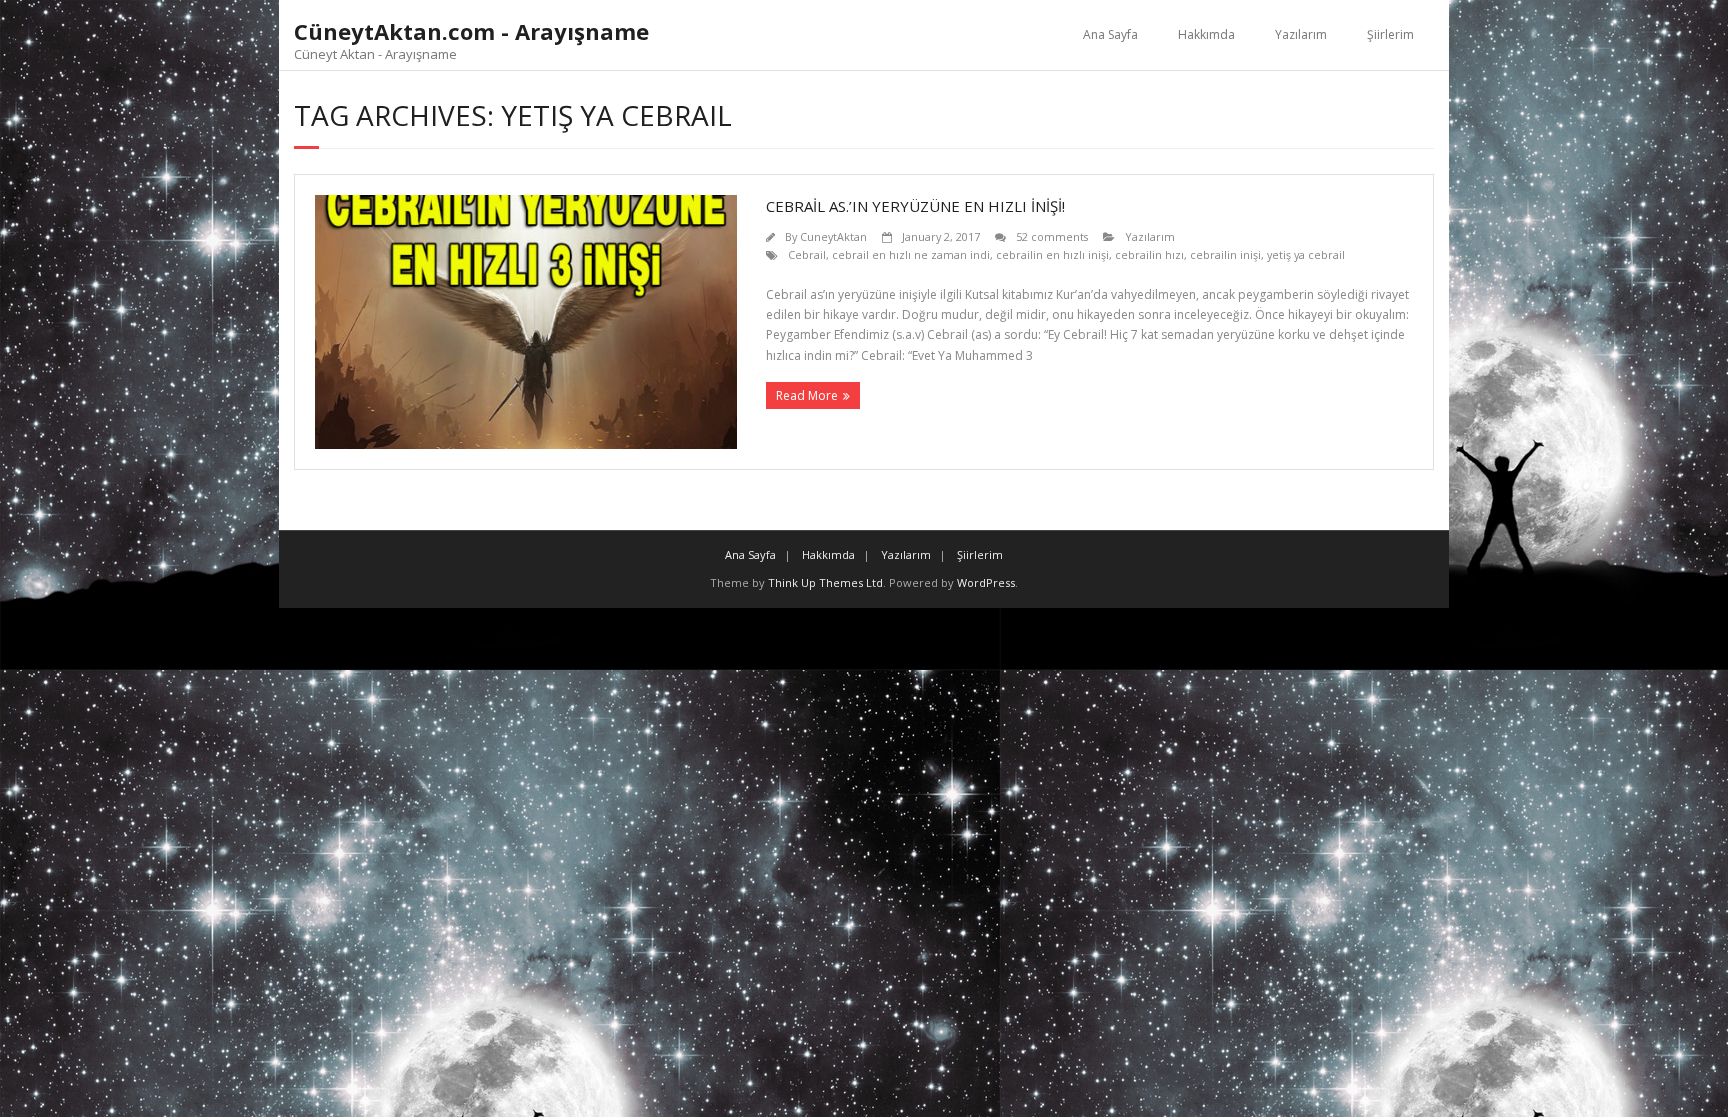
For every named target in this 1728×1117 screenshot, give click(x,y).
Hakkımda (1206, 34)
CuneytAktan (833, 236)
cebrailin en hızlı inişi (1052, 254)
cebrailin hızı (1149, 254)
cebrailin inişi (1225, 254)
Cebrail (807, 254)
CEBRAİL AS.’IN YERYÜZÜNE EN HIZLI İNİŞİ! (915, 206)
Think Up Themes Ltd (825, 582)
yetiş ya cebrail (1306, 254)
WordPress (986, 582)
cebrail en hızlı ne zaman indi (911, 254)
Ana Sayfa (1110, 34)
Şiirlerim (1390, 34)
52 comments (1052, 236)
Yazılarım (1301, 34)
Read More (807, 395)
